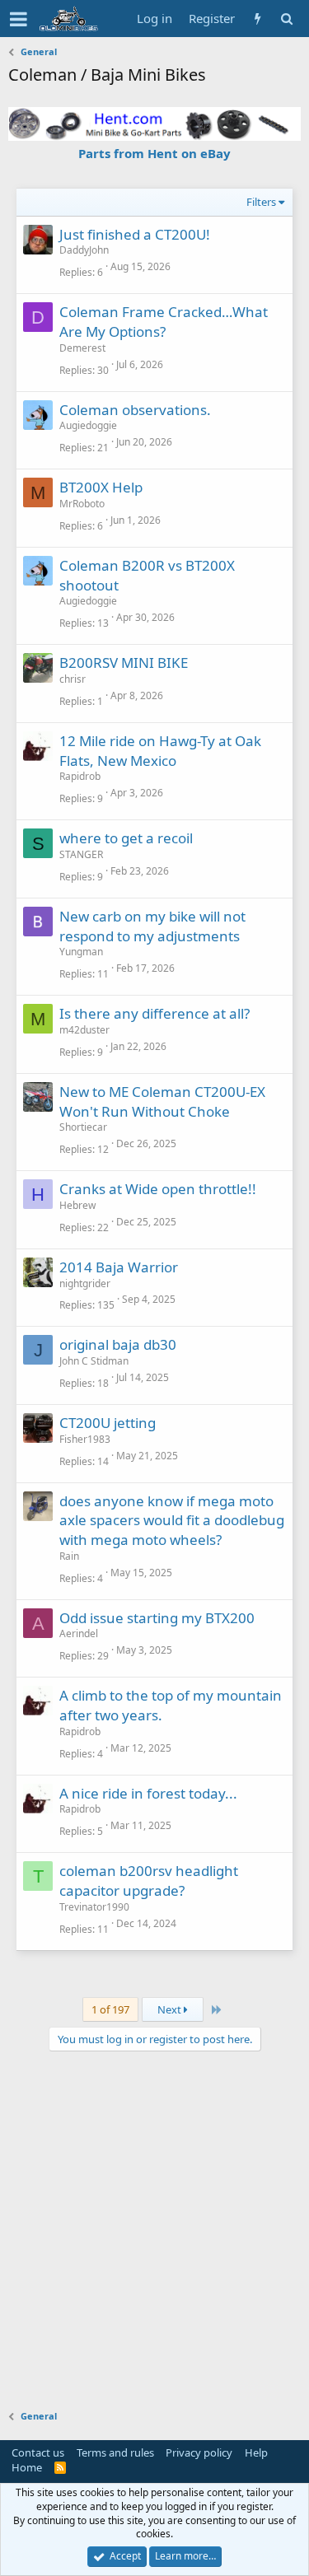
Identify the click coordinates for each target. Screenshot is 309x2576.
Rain (69, 1556)
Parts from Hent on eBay (154, 153)
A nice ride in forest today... (148, 1793)
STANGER (81, 854)
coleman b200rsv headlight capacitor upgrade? (149, 1881)
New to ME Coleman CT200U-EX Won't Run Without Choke (162, 1101)
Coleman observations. (135, 410)
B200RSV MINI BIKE (124, 663)
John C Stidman (94, 1361)
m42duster (84, 1030)
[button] (19, 19)
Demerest (82, 348)
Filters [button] (261, 202)
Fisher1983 (85, 1439)
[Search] (286, 19)
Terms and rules (115, 2452)
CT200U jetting (108, 1423)
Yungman (81, 952)
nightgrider (85, 1283)
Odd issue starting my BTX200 (157, 1618)
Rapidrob (80, 776)
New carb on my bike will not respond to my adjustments (152, 926)
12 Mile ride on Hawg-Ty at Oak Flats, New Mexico (160, 751)
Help (256, 2452)
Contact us (38, 2452)
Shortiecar (83, 1127)
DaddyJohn (84, 250)
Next (171, 2009)
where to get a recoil (126, 838)
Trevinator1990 (94, 1907)
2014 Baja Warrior (119, 1267)
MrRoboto (82, 504)
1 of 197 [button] (110, 2009)
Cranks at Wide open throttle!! (158, 1189)
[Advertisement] (154, 2222)
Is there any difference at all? (154, 1013)
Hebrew (77, 1205)
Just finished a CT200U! (135, 234)
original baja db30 (118, 1344)
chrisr (73, 679)
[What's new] (257, 19)
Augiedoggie (88, 425)
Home (27, 2467)
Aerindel (79, 1633)
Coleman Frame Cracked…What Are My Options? (164, 322)
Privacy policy (199, 2452)
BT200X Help (101, 487)
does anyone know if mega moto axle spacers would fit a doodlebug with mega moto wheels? (172, 1521)
